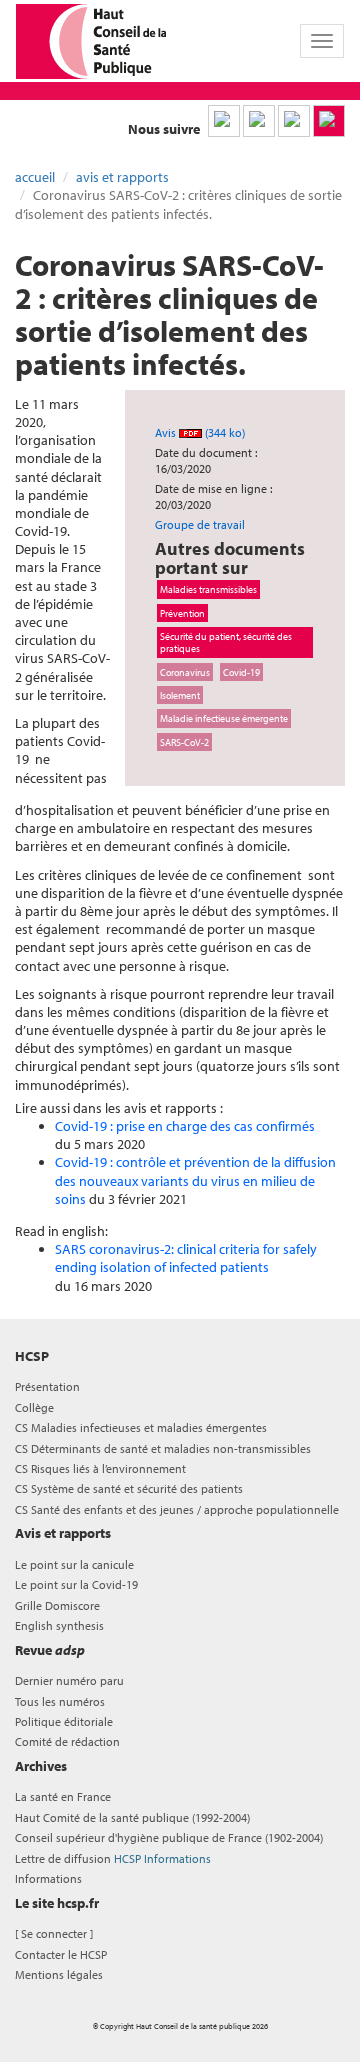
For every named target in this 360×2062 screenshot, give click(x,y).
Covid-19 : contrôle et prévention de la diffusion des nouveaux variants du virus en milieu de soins (195, 1180)
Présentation (47, 1386)
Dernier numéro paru (69, 1680)
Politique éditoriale (64, 1721)
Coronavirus (185, 672)
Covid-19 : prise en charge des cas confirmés (185, 1126)
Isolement (180, 695)
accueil (35, 177)
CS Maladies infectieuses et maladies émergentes (141, 1427)
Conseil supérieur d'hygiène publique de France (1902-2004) (169, 1837)
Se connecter (54, 1933)
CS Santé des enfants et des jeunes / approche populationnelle (177, 1509)
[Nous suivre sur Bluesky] (259, 121)
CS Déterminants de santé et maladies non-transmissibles (163, 1448)
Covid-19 (241, 672)
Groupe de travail (200, 524)
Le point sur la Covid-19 (76, 1584)
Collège (34, 1407)
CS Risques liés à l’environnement (100, 1468)
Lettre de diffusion (113, 1858)
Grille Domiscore (57, 1605)
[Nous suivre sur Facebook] (294, 121)
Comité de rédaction (67, 1741)
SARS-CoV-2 (184, 742)
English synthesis (59, 1625)
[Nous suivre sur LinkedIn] (224, 121)
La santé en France (63, 1796)
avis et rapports (122, 177)
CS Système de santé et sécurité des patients (129, 1488)
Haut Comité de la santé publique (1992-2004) (132, 1817)
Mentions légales (59, 1974)
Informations (48, 1878)
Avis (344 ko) (200, 432)
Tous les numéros (60, 1701)
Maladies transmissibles (208, 589)
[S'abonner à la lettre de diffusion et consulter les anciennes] (329, 121)
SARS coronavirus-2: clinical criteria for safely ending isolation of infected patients (186, 1258)
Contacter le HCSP (61, 1954)
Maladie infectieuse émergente (224, 718)
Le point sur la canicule (74, 1564)
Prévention (182, 613)
